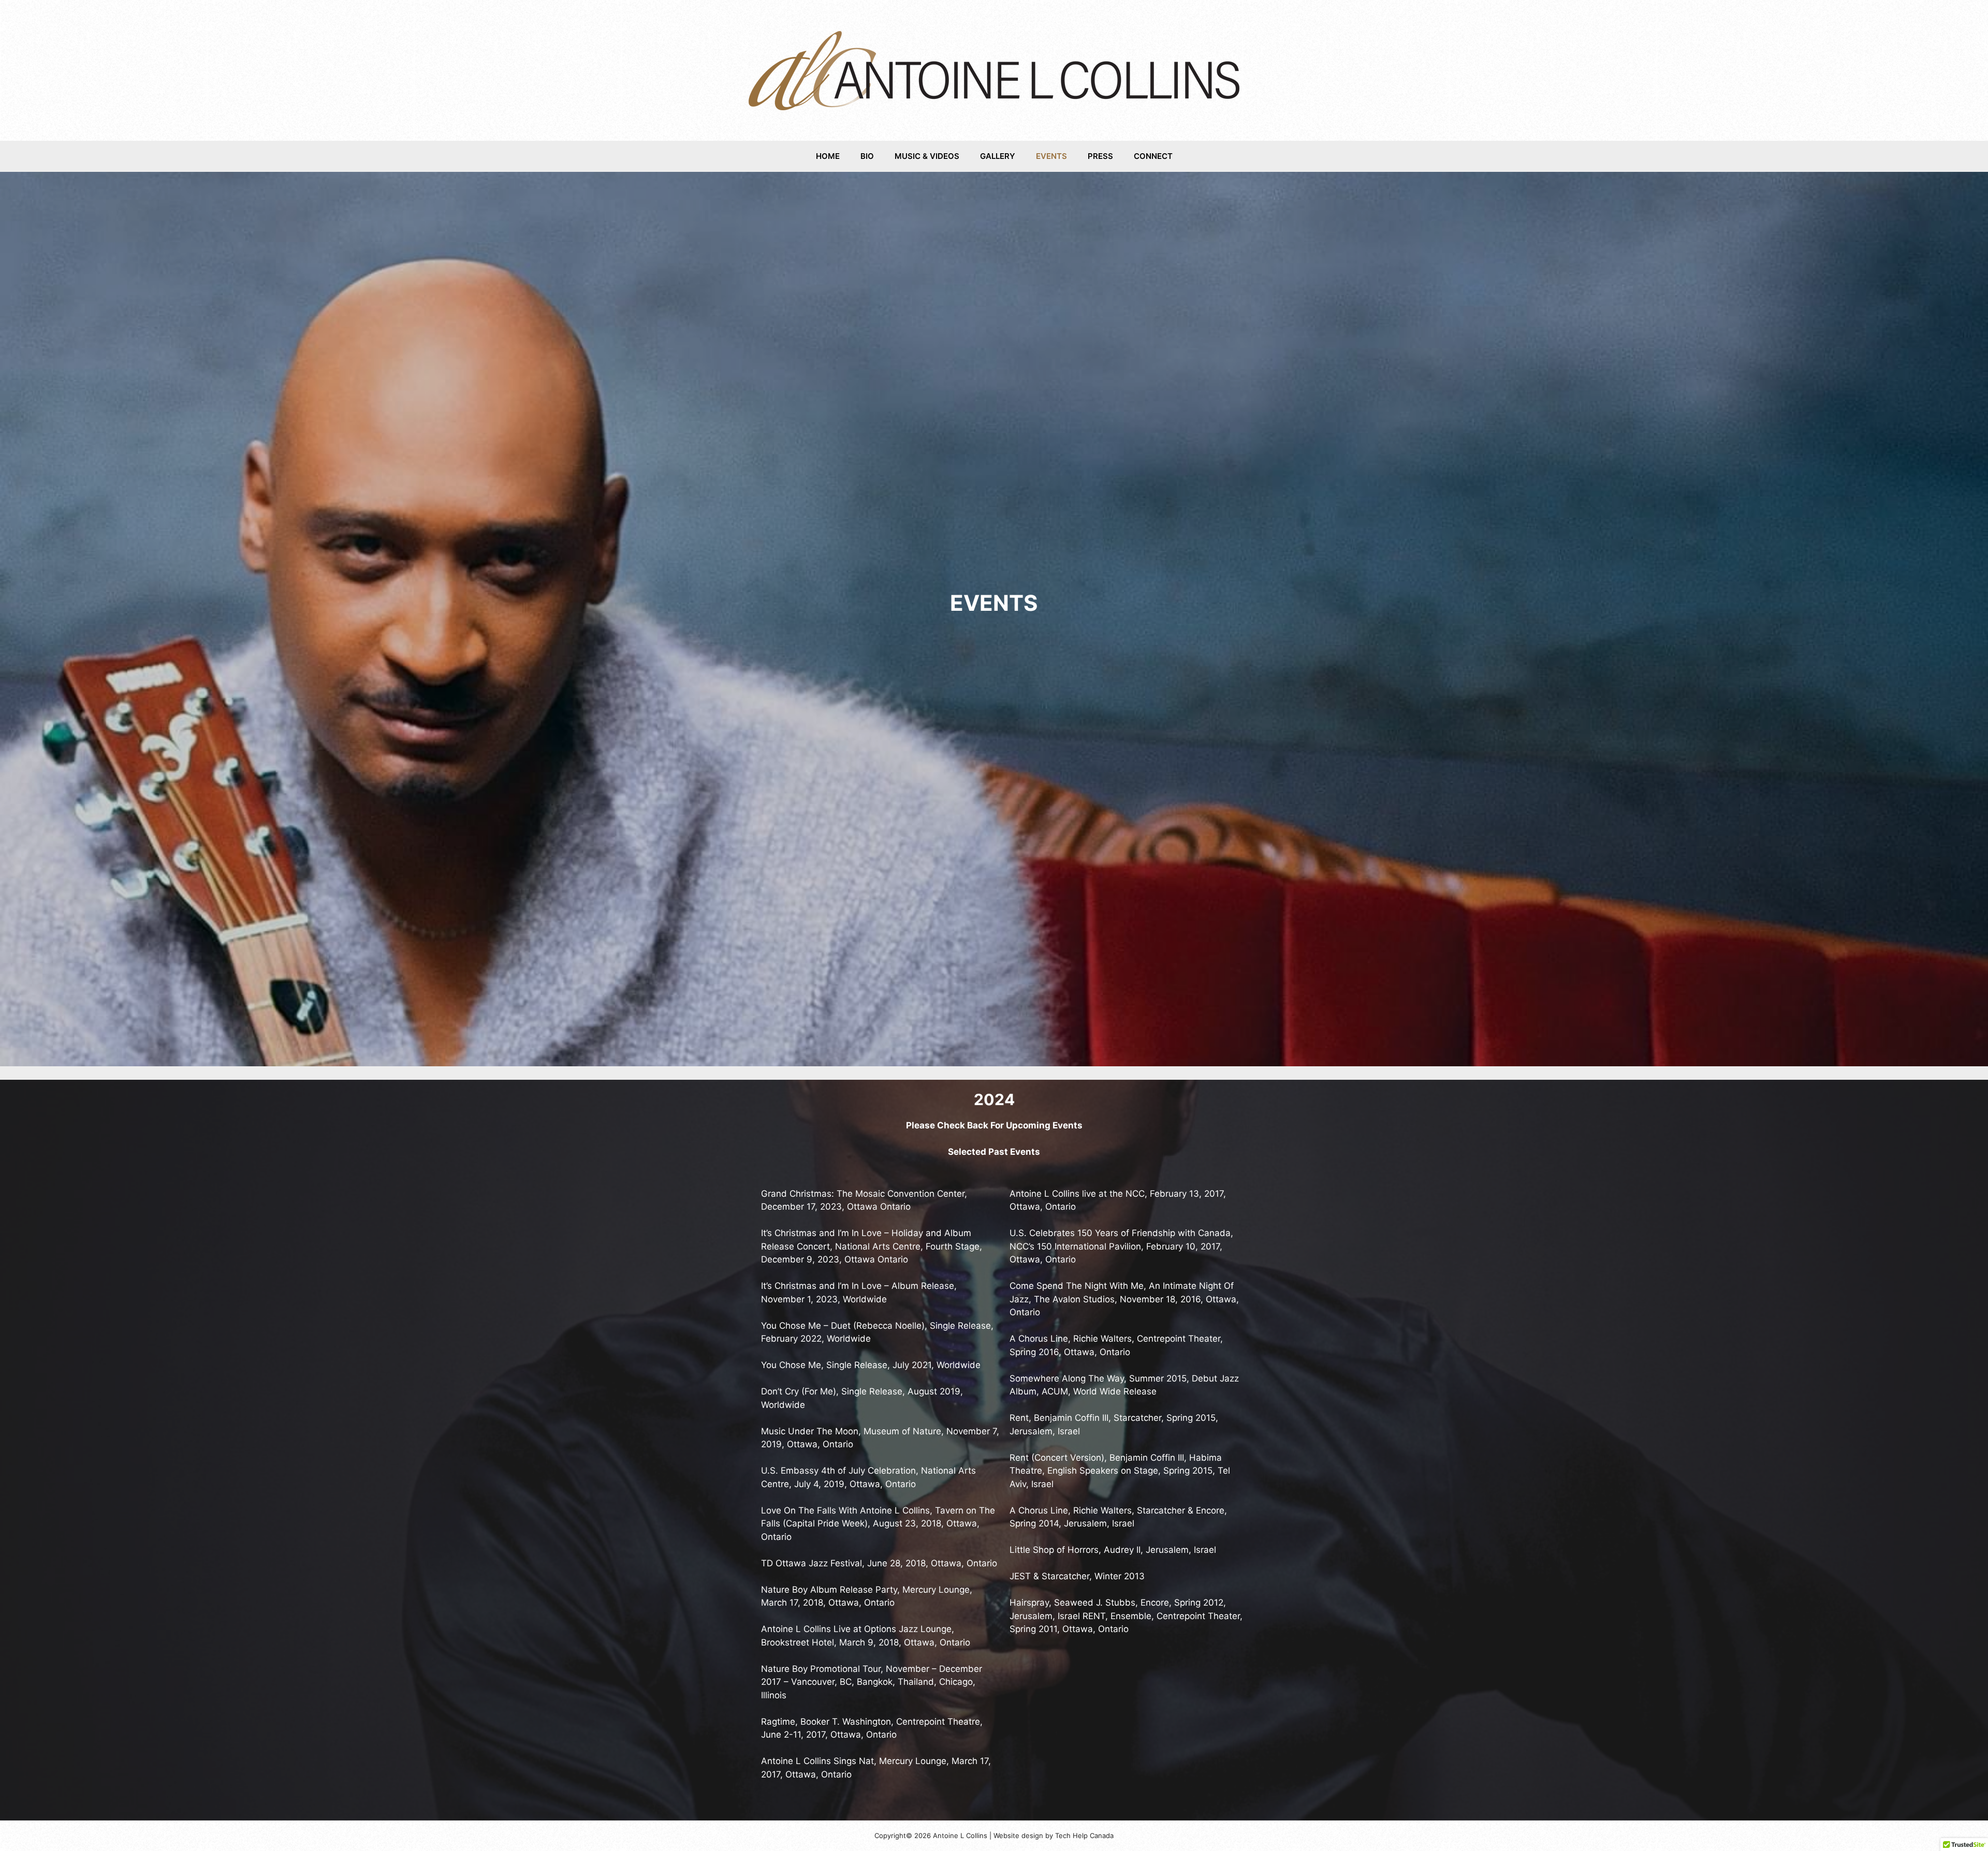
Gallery (998, 156)
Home (828, 156)
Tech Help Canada (1084, 1835)
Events (1051, 156)
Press (1100, 156)
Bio (867, 156)
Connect (1153, 156)
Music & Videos (927, 156)
